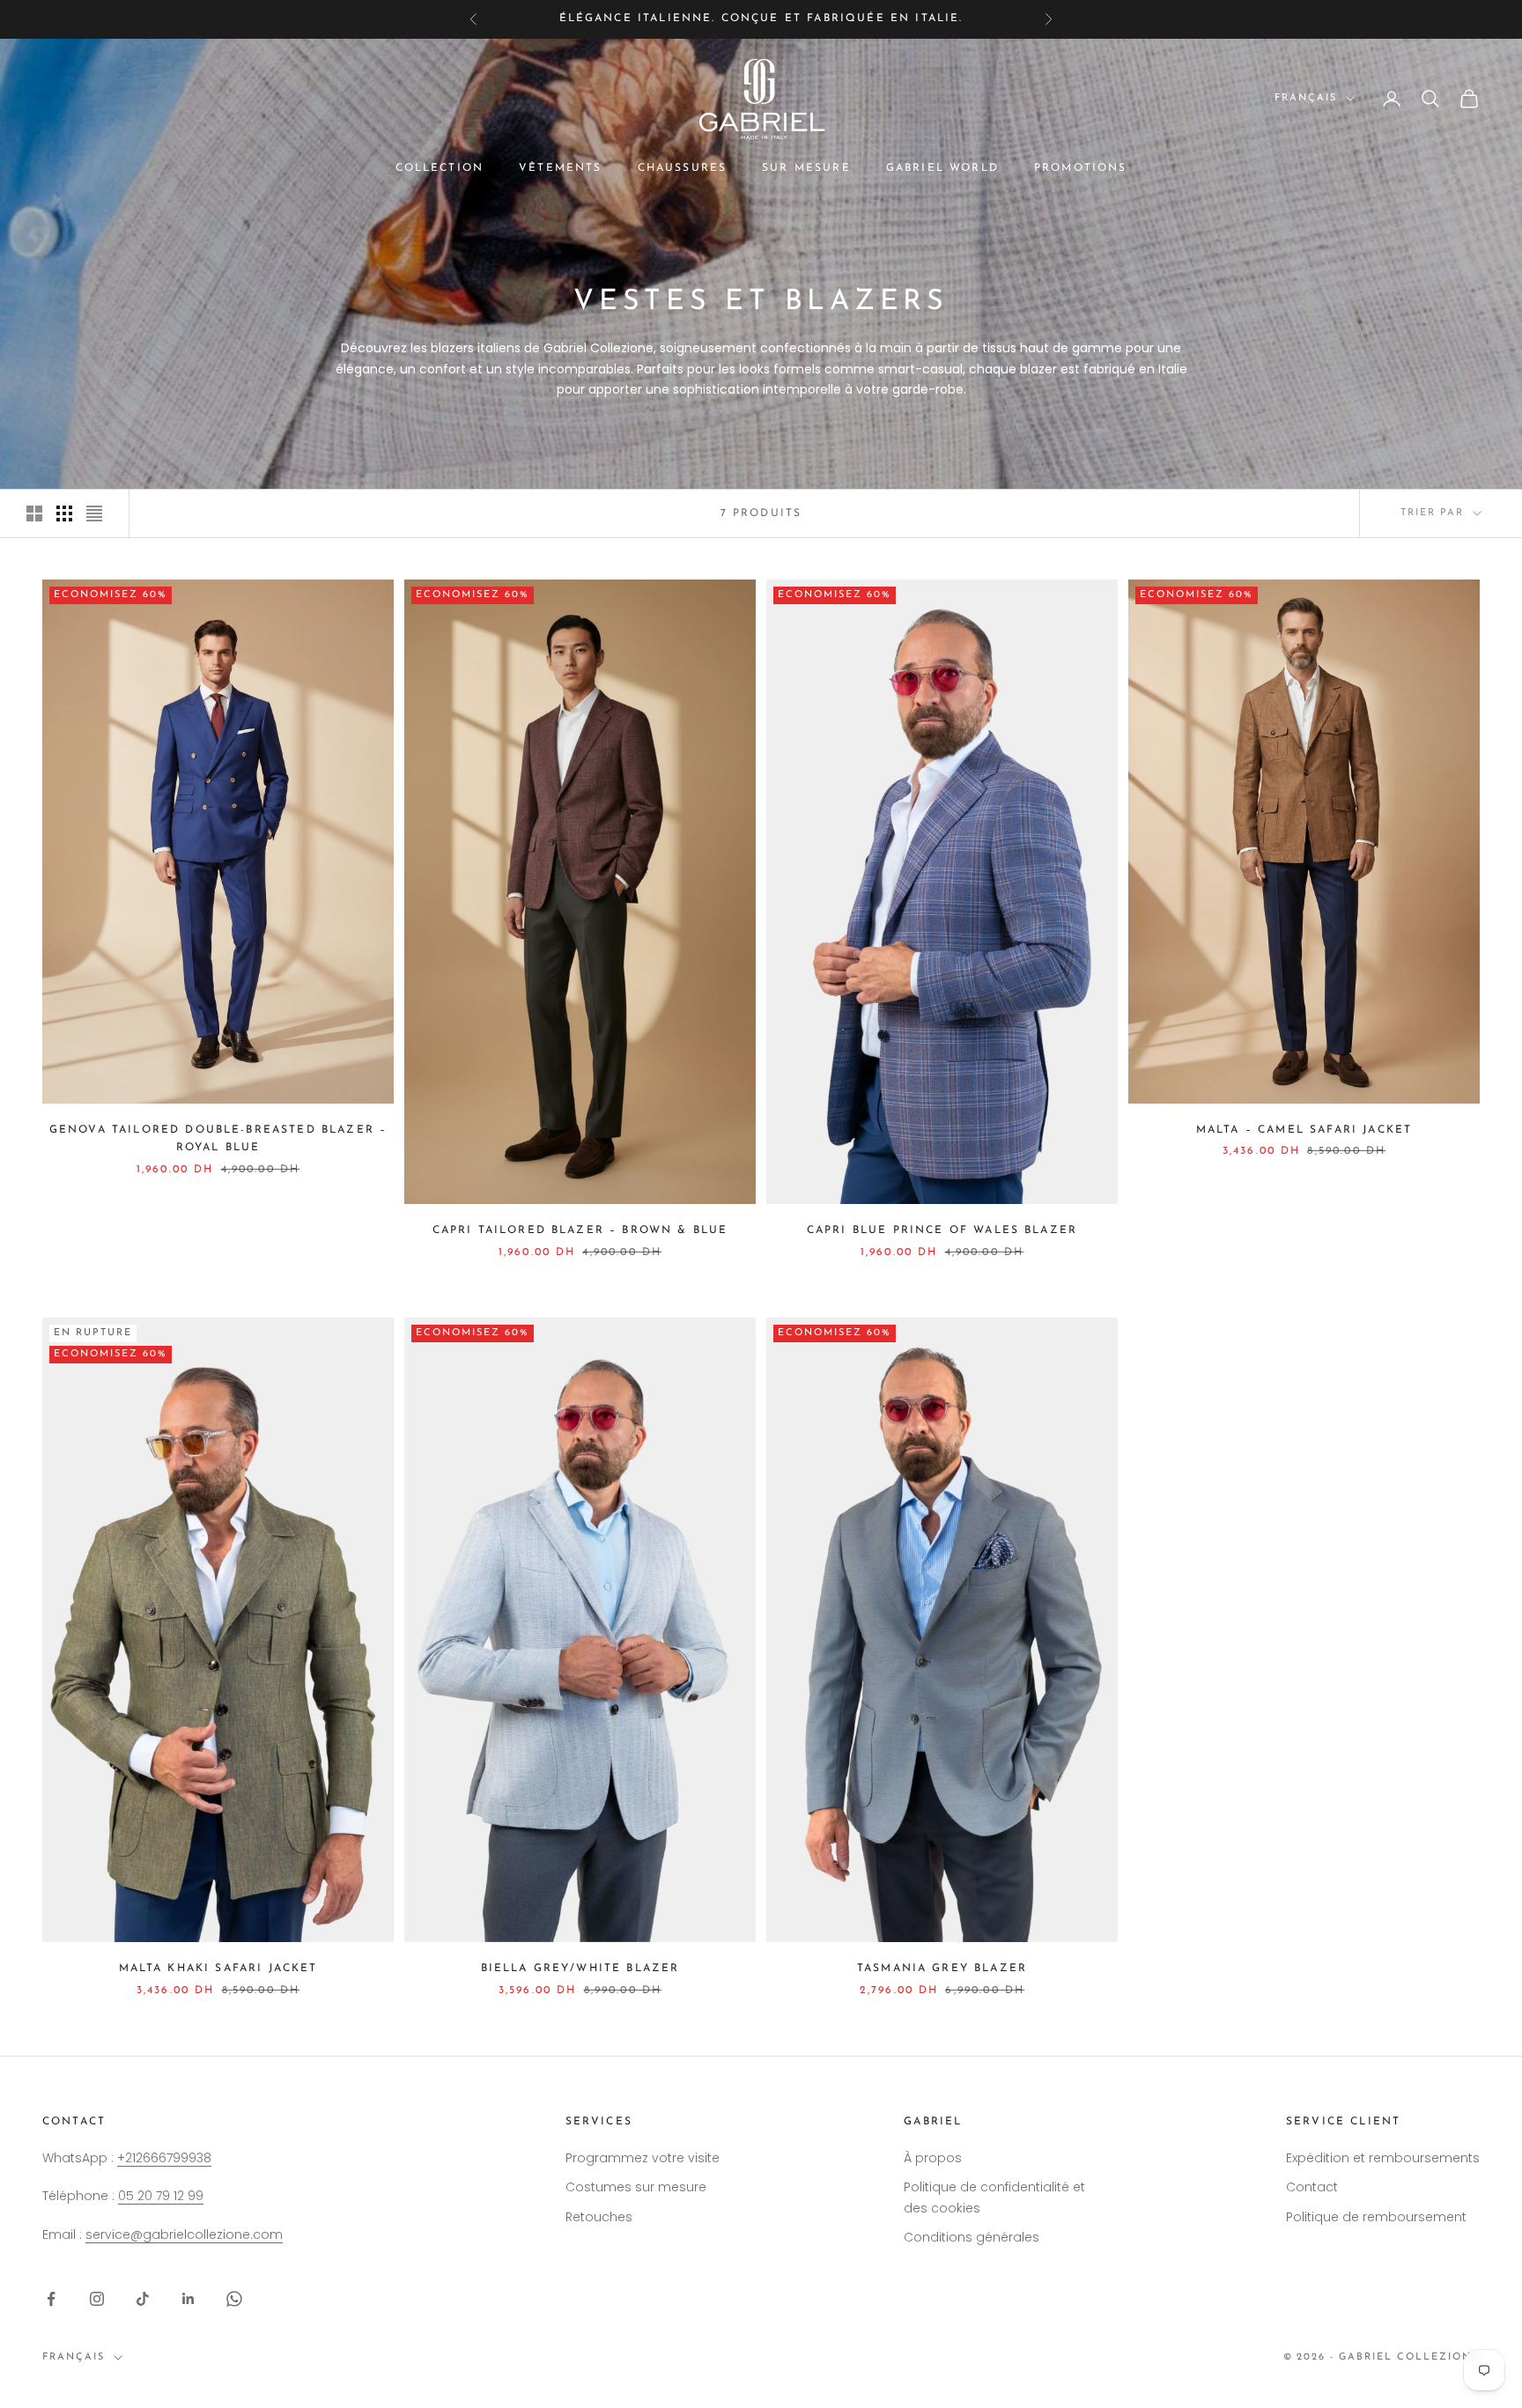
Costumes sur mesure (636, 2187)
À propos (933, 2158)
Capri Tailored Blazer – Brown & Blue (580, 1230)
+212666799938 (164, 2158)
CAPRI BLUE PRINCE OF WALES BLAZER (942, 1230)
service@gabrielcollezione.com (184, 2234)
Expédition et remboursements (1383, 2158)
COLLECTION (440, 168)
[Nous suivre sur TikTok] (143, 2299)
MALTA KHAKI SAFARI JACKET (218, 1969)
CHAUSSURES (683, 168)
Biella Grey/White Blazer (580, 1969)
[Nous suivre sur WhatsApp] (234, 2299)
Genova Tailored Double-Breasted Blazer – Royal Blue (218, 1139)
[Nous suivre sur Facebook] (51, 2299)
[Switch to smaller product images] (64, 513)
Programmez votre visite (643, 2158)
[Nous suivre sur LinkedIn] (188, 2299)
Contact (1312, 2187)
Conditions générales (972, 2237)
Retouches (599, 2217)
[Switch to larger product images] (34, 513)
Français (1306, 98)
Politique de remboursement (1376, 2217)
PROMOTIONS (1081, 168)
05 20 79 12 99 (161, 2196)
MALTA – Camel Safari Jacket (1304, 1130)
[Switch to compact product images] (94, 513)
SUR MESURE (806, 168)
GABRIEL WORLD (942, 168)
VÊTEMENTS (560, 168)
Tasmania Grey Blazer (942, 1969)
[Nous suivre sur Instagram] (97, 2299)
